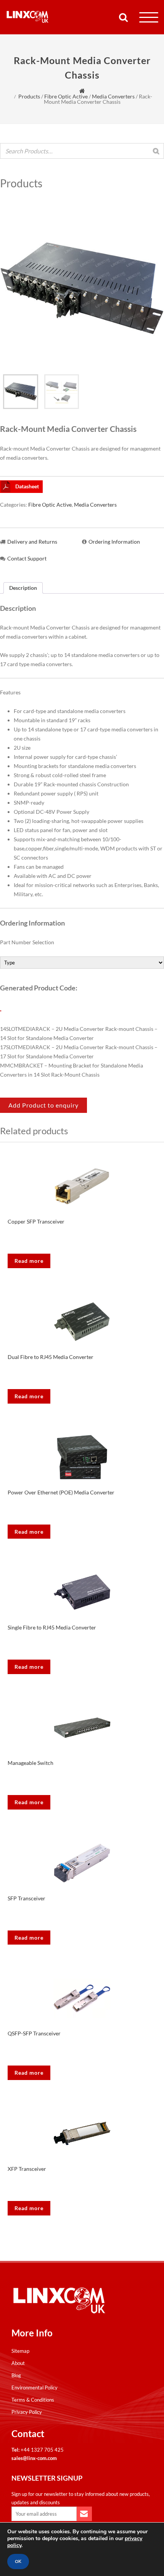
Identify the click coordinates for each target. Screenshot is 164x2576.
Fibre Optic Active (66, 96)
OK (18, 2562)
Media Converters (113, 96)
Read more (29, 1261)
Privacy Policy (27, 2412)
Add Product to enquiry (43, 1105)
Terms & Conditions (33, 2400)
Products (29, 96)
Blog (16, 2375)
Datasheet (27, 486)
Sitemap (20, 2351)
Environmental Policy (35, 2388)
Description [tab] (23, 588)
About (18, 2363)
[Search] (156, 151)
